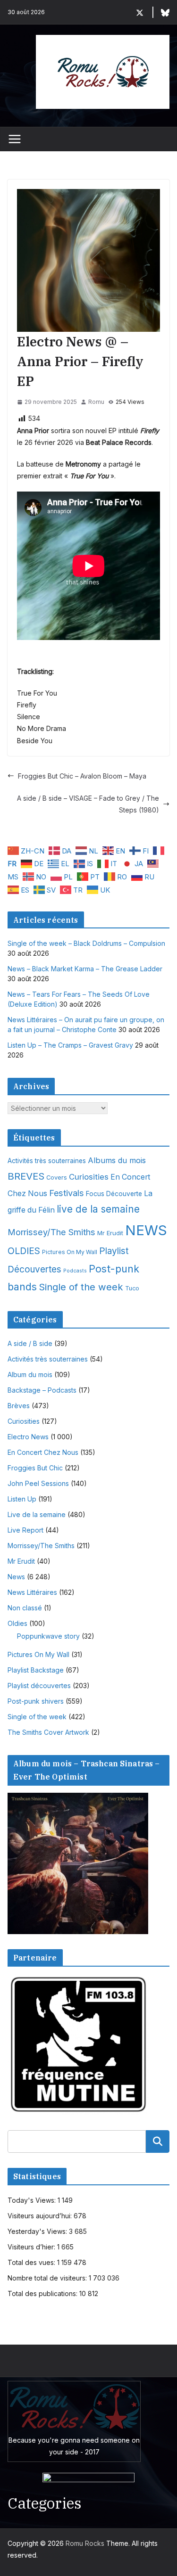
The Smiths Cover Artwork (48, 1732)
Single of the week (81, 1287)
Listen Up (22, 1499)
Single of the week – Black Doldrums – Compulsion (86, 943)
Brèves (19, 1406)
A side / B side (30, 1343)
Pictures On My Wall (70, 1252)
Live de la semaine (37, 1514)
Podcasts (75, 1271)
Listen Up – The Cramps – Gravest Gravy (70, 1045)
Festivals (67, 1193)
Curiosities (89, 1177)
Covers (57, 1177)
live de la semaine (98, 1209)
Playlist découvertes (39, 1686)
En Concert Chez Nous (43, 1452)
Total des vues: (32, 2262)
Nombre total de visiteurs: (48, 2278)
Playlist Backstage (36, 1670)
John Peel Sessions (38, 1483)
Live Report (25, 1530)
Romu (96, 402)
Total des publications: (43, 2293)
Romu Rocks (85, 2543)
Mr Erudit (110, 1233)
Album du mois (30, 1374)
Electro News (28, 1437)
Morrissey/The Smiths (51, 1232)
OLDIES (24, 1251)
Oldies (17, 1623)
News (16, 1577)
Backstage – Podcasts (42, 1390)
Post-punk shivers (36, 1701)
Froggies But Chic (35, 1468)
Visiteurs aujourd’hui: (41, 2216)
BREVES (26, 1176)
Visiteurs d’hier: (32, 2247)
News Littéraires (32, 1592)
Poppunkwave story (48, 1636)
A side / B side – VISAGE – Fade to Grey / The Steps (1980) (88, 804)
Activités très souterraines (47, 1161)
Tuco (132, 1288)
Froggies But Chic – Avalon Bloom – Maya (82, 776)
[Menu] (15, 139)
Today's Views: (33, 2200)
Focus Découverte (114, 1194)
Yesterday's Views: (38, 2231)
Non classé (25, 1608)
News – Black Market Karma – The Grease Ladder (85, 969)
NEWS (146, 1230)
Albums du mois (117, 1160)
